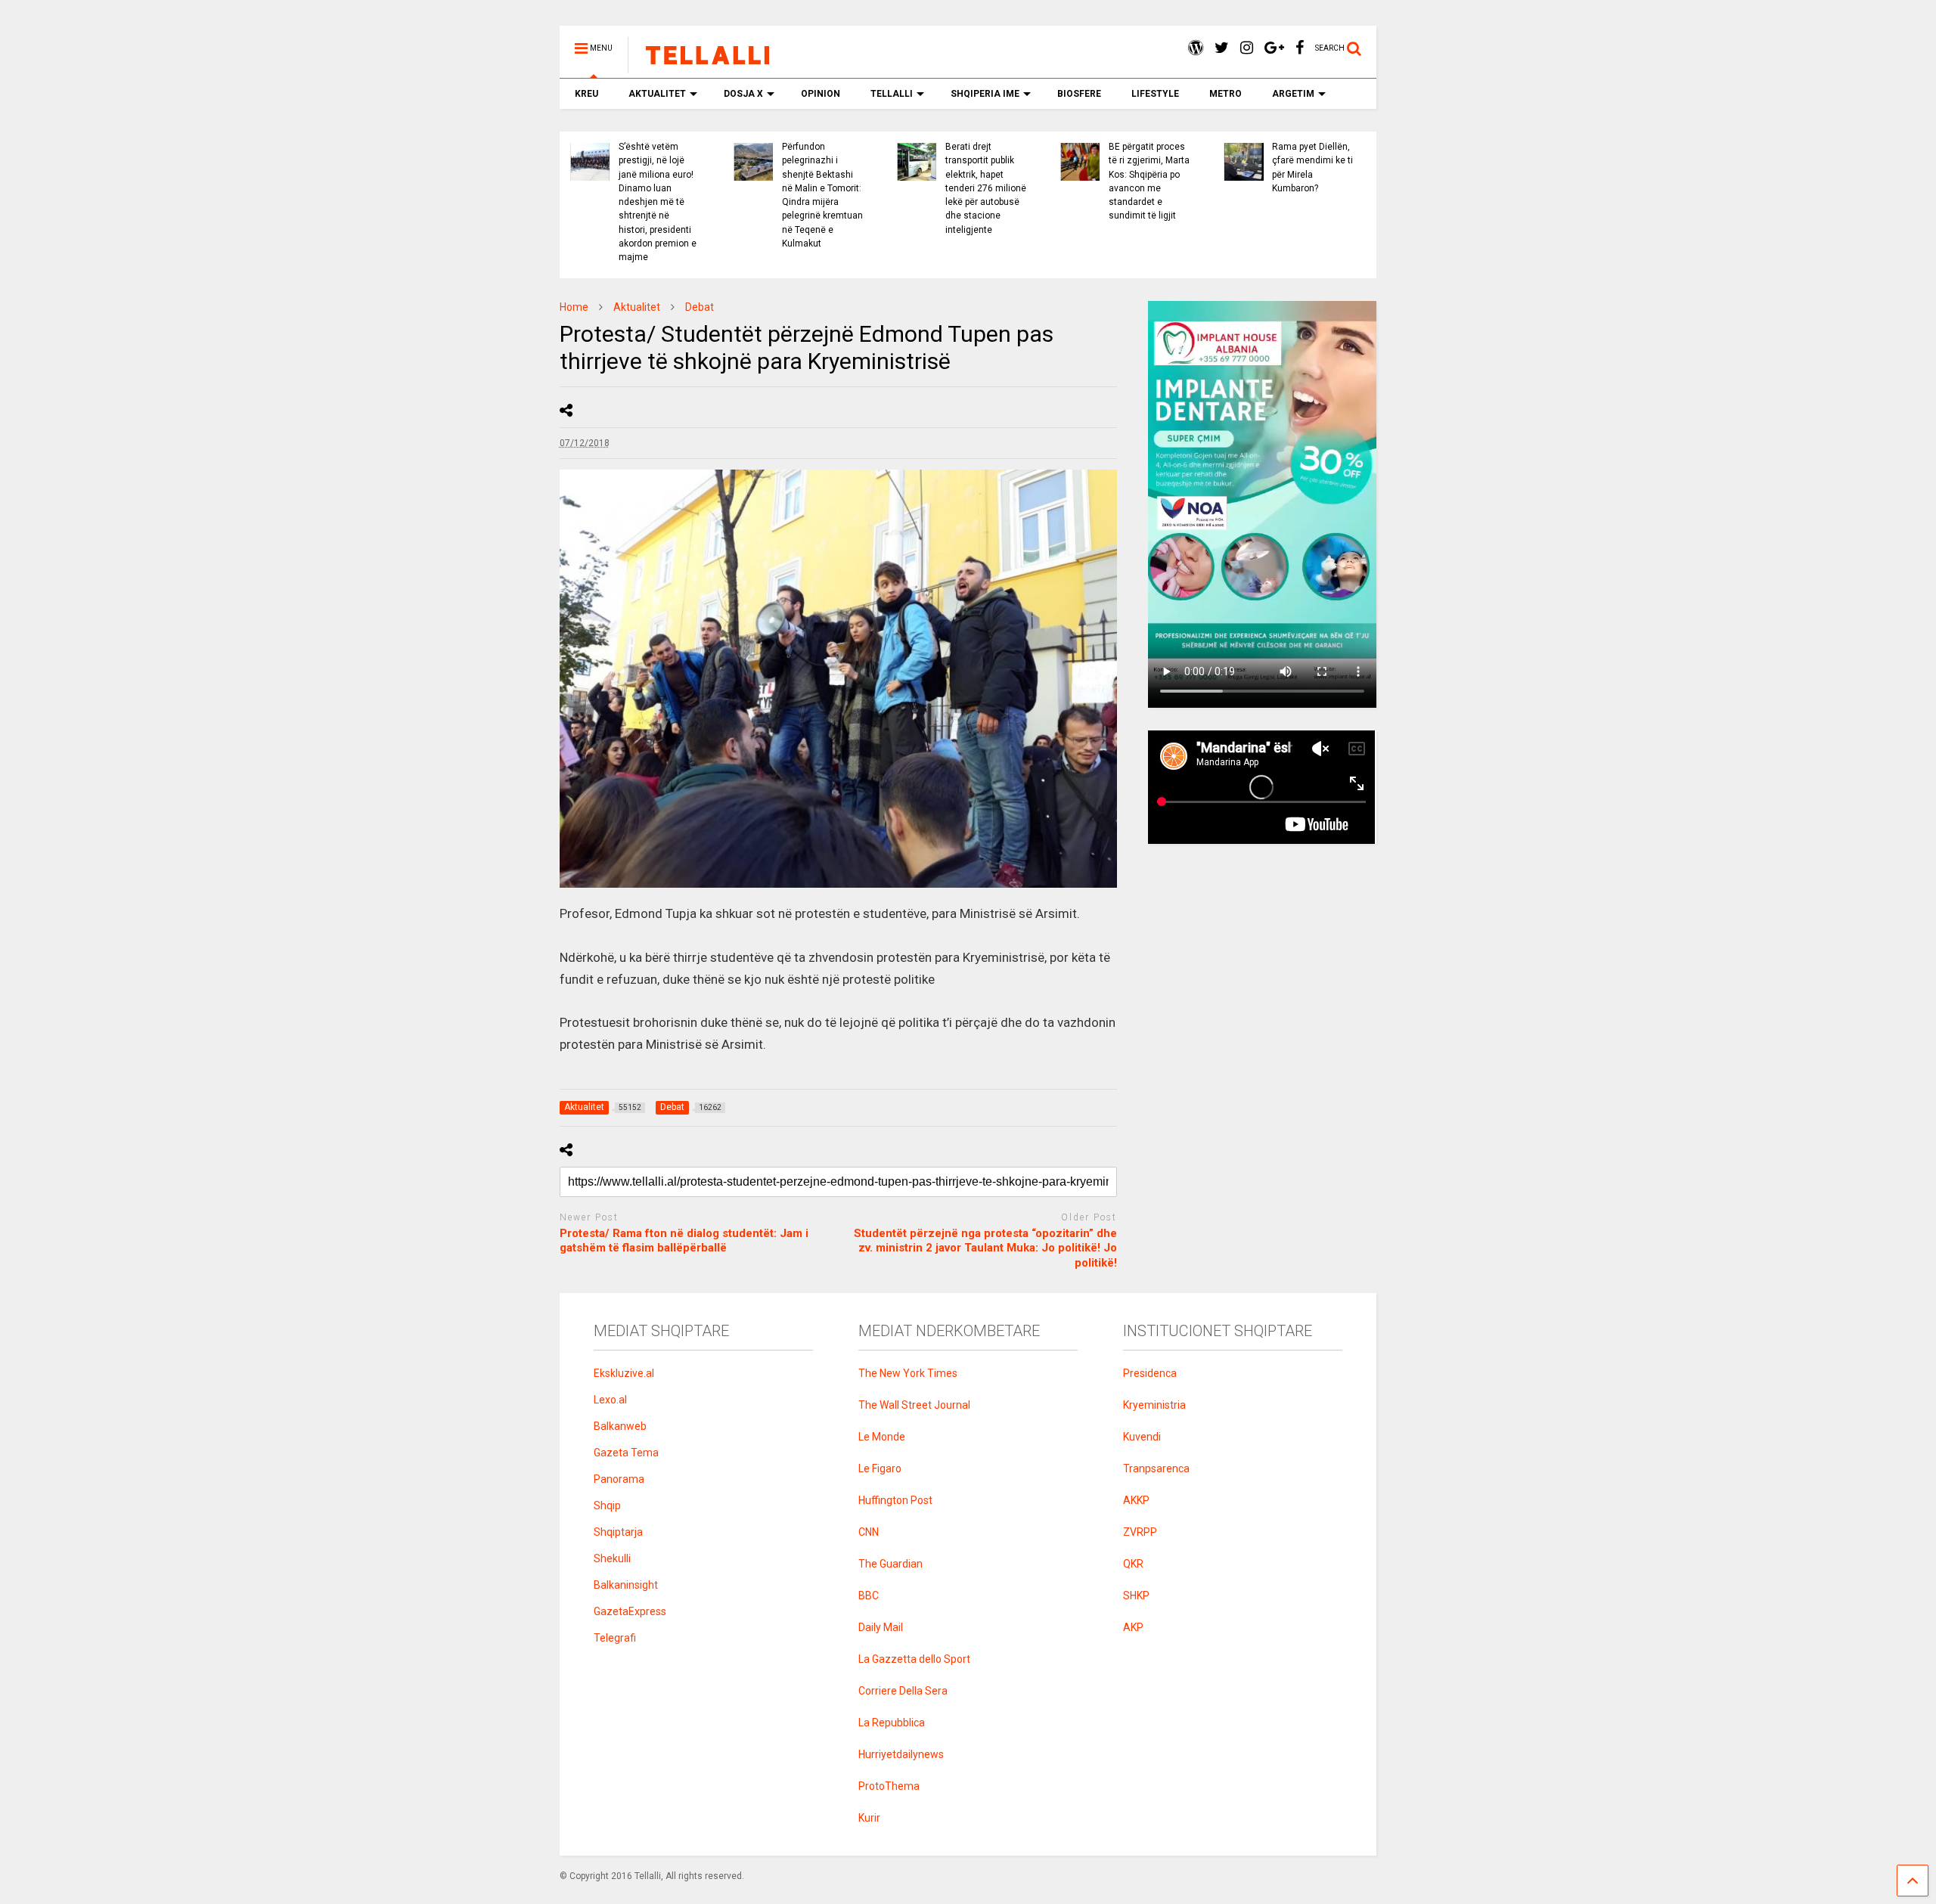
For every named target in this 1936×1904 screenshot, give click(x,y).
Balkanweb (620, 1426)
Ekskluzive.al (624, 1373)
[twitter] (1222, 48)
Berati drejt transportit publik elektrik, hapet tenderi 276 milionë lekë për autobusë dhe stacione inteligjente (986, 188)
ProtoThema (889, 1786)
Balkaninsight (626, 1585)
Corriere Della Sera (903, 1691)
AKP (1133, 1627)
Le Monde (882, 1437)
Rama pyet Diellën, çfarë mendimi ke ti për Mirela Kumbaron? (1312, 167)
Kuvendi (1142, 1437)
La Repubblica (892, 1723)
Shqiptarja (618, 1532)
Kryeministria (1154, 1405)
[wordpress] (1196, 48)
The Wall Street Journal (914, 1405)
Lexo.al (610, 1400)
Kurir (869, 1818)
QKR (1133, 1564)
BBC (869, 1595)
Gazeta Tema (626, 1453)
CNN (869, 1532)
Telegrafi (615, 1638)
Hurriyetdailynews (901, 1754)
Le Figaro (880, 1468)
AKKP (1136, 1500)
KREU (586, 94)
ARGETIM (1293, 94)
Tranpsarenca (1156, 1468)
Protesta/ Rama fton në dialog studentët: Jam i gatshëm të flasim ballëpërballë (684, 1241)
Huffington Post (895, 1500)
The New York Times (908, 1373)
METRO (1226, 94)
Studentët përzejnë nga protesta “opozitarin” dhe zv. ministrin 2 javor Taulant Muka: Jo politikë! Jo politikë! (985, 1248)
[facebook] (1300, 48)
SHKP (1136, 1595)
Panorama (619, 1479)
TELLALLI (892, 94)
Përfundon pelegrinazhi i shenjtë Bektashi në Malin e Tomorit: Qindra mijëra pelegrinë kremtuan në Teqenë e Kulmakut (822, 195)
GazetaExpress (630, 1611)
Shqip (607, 1506)
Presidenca (1150, 1373)
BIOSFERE (1079, 94)
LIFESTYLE (1155, 94)
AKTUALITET (657, 94)
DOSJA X (743, 94)
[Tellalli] (700, 67)
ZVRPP (1140, 1532)
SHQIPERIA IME (985, 94)
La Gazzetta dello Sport (914, 1659)
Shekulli (612, 1558)
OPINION (821, 94)
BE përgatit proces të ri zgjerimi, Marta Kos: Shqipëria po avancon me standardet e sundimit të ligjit (1149, 181)
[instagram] (1247, 48)
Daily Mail (881, 1627)
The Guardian (890, 1564)
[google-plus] (1274, 48)
